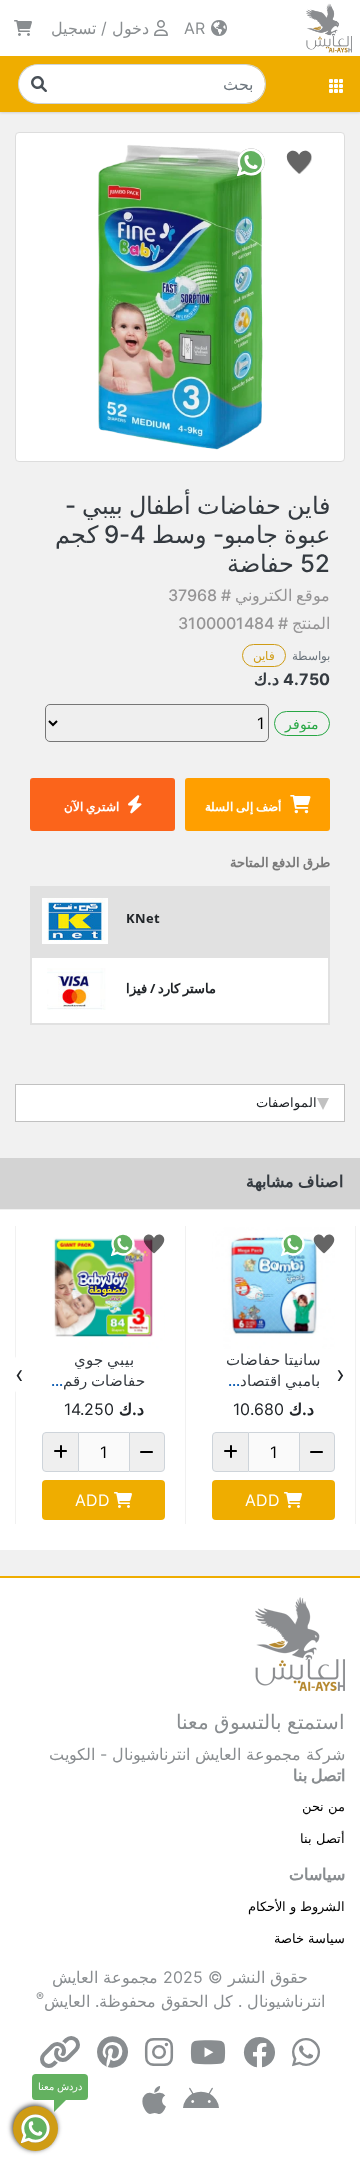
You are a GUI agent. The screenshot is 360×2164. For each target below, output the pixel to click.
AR (197, 28)
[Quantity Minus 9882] (147, 1452)
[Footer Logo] (300, 1643)
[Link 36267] (273, 1287)
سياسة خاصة (309, 1938)
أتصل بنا (322, 1838)
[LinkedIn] (60, 2052)
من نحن (323, 1806)
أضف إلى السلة (243, 806)
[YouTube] (208, 2052)
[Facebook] (259, 2052)
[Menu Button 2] (337, 84)
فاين (264, 655)
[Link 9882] (103, 1287)
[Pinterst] (112, 2052)
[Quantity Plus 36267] (230, 1452)
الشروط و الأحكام (296, 1906)
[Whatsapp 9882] (123, 1242)
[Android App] (201, 2100)
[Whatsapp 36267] (293, 1242)
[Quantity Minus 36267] (317, 1452)
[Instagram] (159, 2052)
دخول (130, 28)
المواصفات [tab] (286, 1102)
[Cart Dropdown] (23, 28)
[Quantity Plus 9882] (60, 1452)
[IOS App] (154, 2100)
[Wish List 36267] (324, 1242)
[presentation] (340, 1375)
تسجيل (73, 28)
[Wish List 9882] (154, 1242)
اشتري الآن (91, 806)
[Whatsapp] (306, 2052)
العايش (67, 2001)
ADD (262, 1500)
